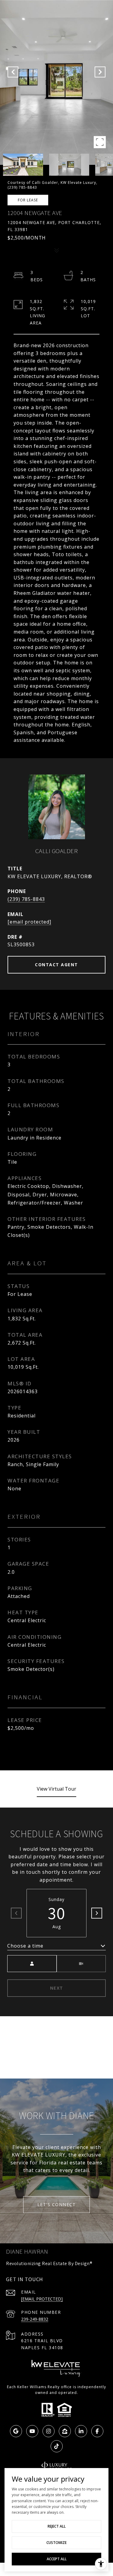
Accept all (57, 2559)
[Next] (97, 1913)
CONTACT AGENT (56, 965)
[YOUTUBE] (32, 2431)
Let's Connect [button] (57, 2204)
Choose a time (25, 1946)
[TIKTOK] (57, 2446)
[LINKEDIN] (81, 2431)
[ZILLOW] (65, 2431)
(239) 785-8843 (26, 899)
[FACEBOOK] (97, 2431)
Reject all (57, 2526)
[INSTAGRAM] (49, 2431)
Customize (56, 2543)
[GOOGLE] (16, 2431)
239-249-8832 (35, 2319)
